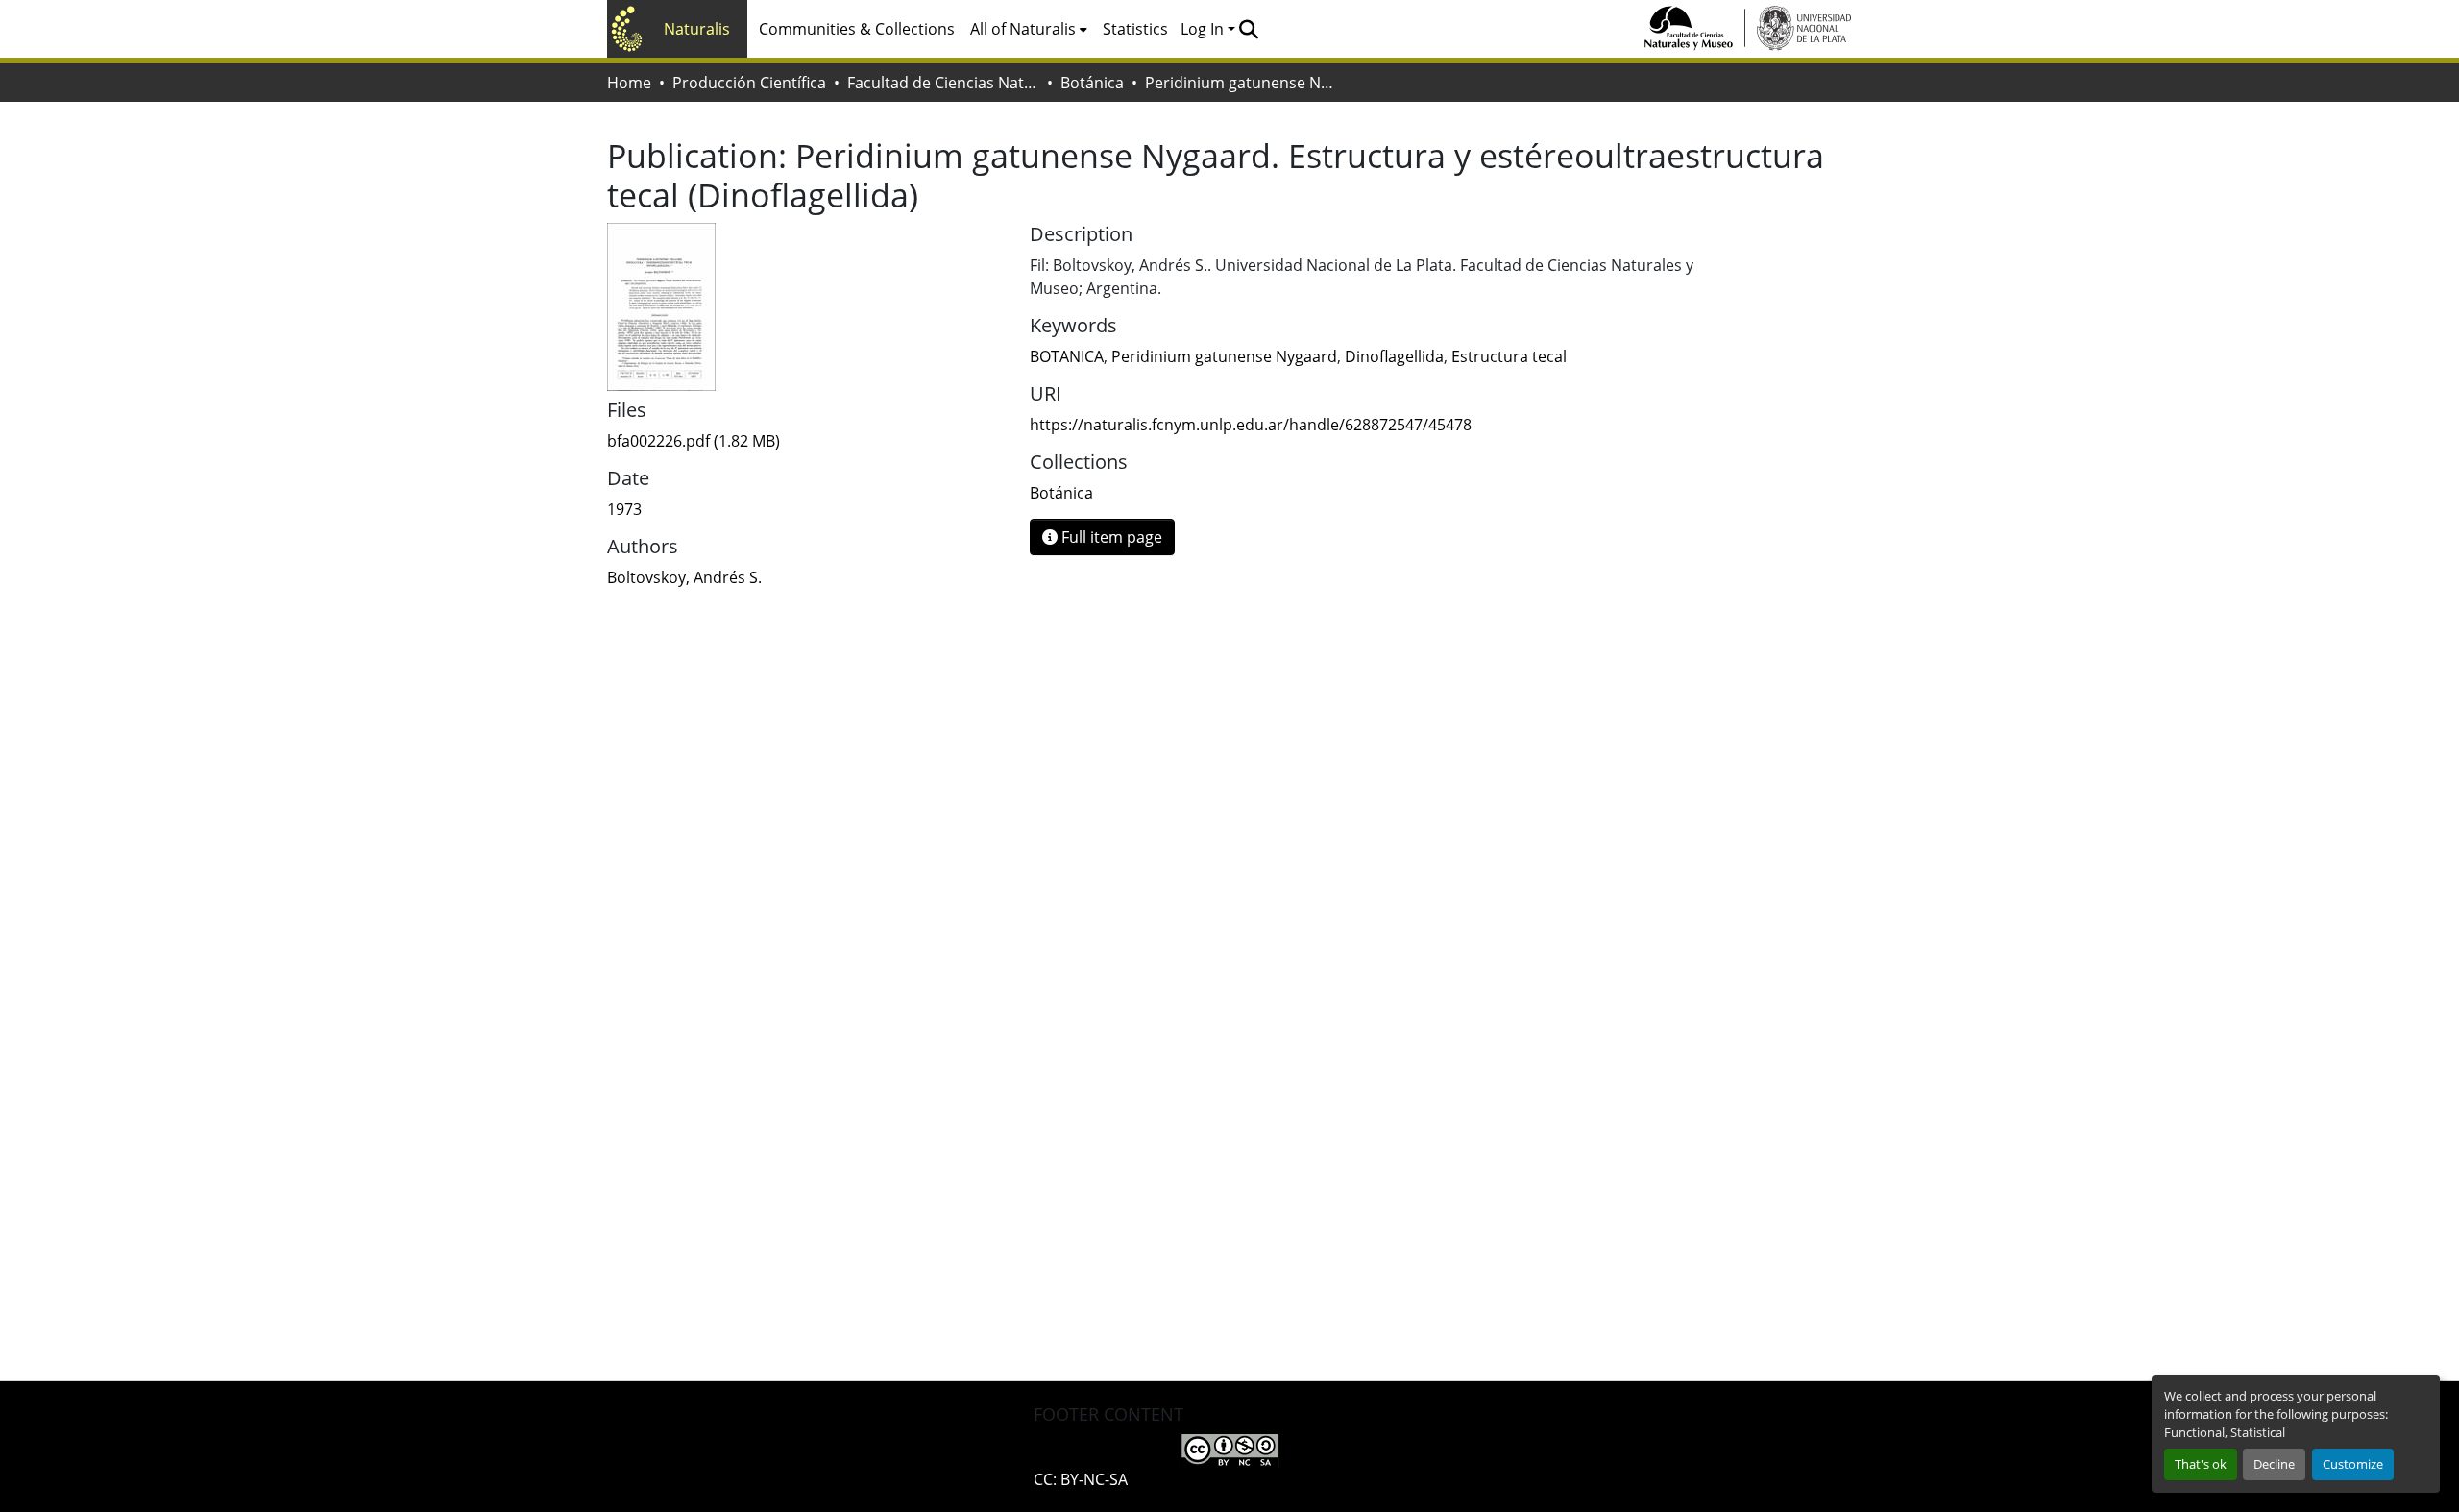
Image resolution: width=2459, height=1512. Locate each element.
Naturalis (697, 29)
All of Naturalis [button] (1023, 29)
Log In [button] (1204, 29)
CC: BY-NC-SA (1081, 1479)
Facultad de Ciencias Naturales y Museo (943, 83)
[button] (1248, 29)
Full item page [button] (1110, 537)
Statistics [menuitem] (1135, 29)
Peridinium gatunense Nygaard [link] (1224, 356)
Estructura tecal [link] (1509, 356)
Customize (2353, 1464)
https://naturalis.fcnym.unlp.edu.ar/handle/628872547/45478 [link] (1251, 425)
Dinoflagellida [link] (1394, 356)
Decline (2274, 1464)
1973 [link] (624, 509)
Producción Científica (749, 83)
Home (629, 83)
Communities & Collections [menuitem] (857, 29)
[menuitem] (1029, 29)
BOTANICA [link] (1067, 356)
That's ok (2201, 1464)
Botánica (1092, 83)
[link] (807, 441)
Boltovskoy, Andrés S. (684, 577)
